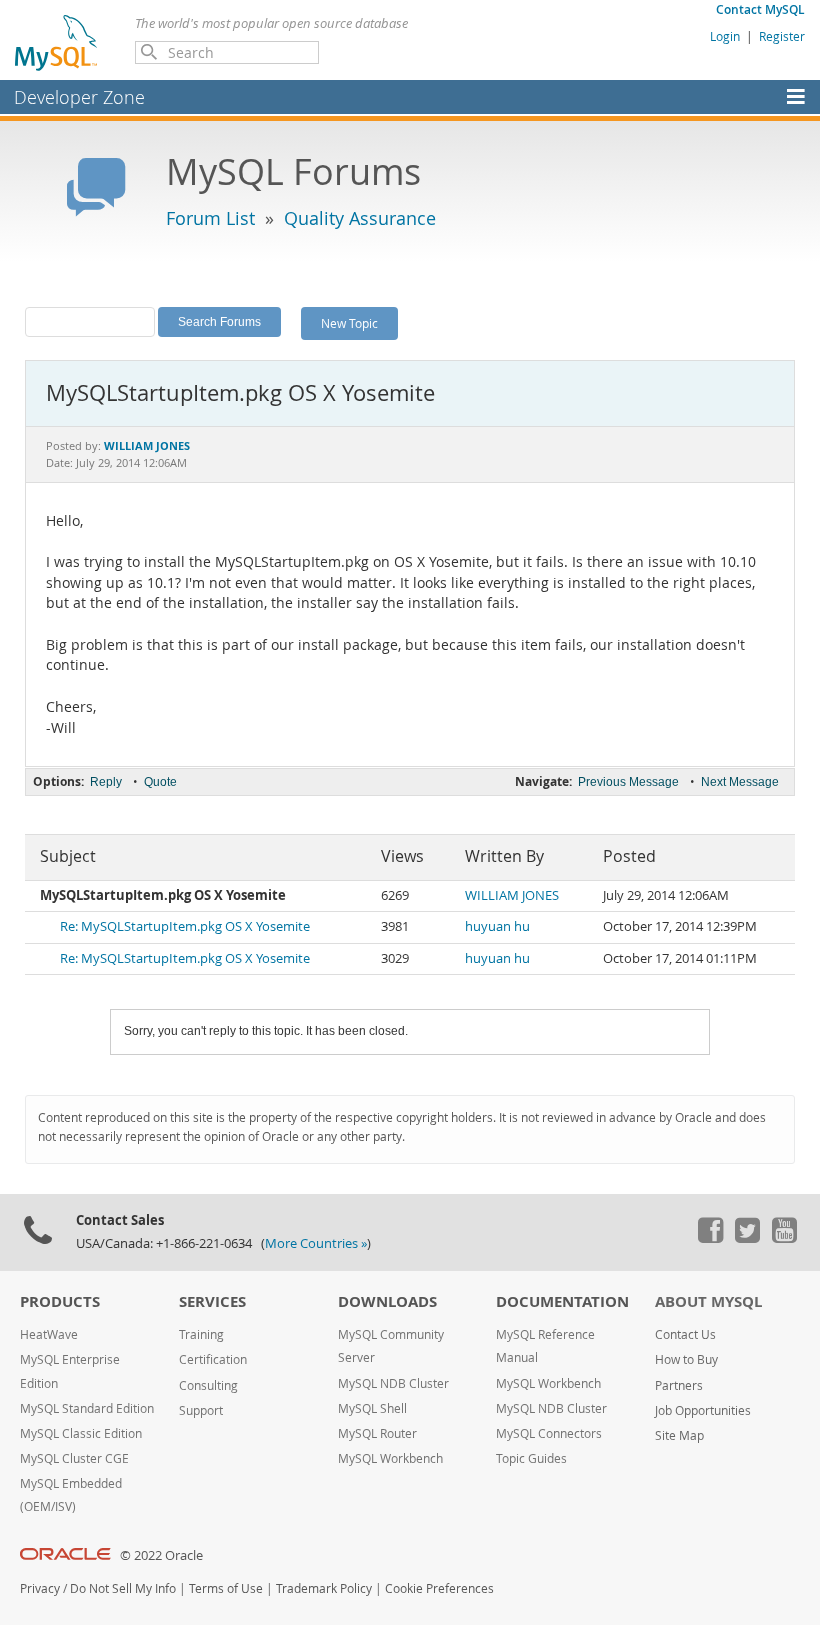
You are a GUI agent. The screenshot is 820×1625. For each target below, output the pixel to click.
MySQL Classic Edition (81, 1433)
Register (782, 36)
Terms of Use (226, 1588)
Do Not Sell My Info (123, 1588)
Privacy (40, 1588)
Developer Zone (79, 97)
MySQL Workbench (390, 1458)
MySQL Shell (372, 1408)
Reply (106, 782)
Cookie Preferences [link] (439, 1588)
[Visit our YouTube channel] (784, 1238)
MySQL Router (377, 1433)
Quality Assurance (360, 218)
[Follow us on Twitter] (747, 1238)
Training (201, 1334)
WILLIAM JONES (512, 895)
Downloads (387, 1301)
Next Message (740, 782)
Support (201, 1410)
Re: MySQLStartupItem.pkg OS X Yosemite (185, 926)
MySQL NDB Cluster (393, 1383)
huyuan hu (497, 926)
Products (60, 1301)
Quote (160, 782)
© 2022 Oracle (161, 1555)
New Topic (349, 323)
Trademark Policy (324, 1588)
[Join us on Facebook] (710, 1238)
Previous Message (628, 782)
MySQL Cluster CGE (74, 1458)
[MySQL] (57, 42)
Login (725, 36)
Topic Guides (531, 1458)
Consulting (208, 1385)
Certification (213, 1359)
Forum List (210, 218)
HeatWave (49, 1334)
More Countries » (316, 1243)
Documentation (562, 1301)
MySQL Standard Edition (87, 1408)
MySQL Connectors (549, 1433)
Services (212, 1301)
